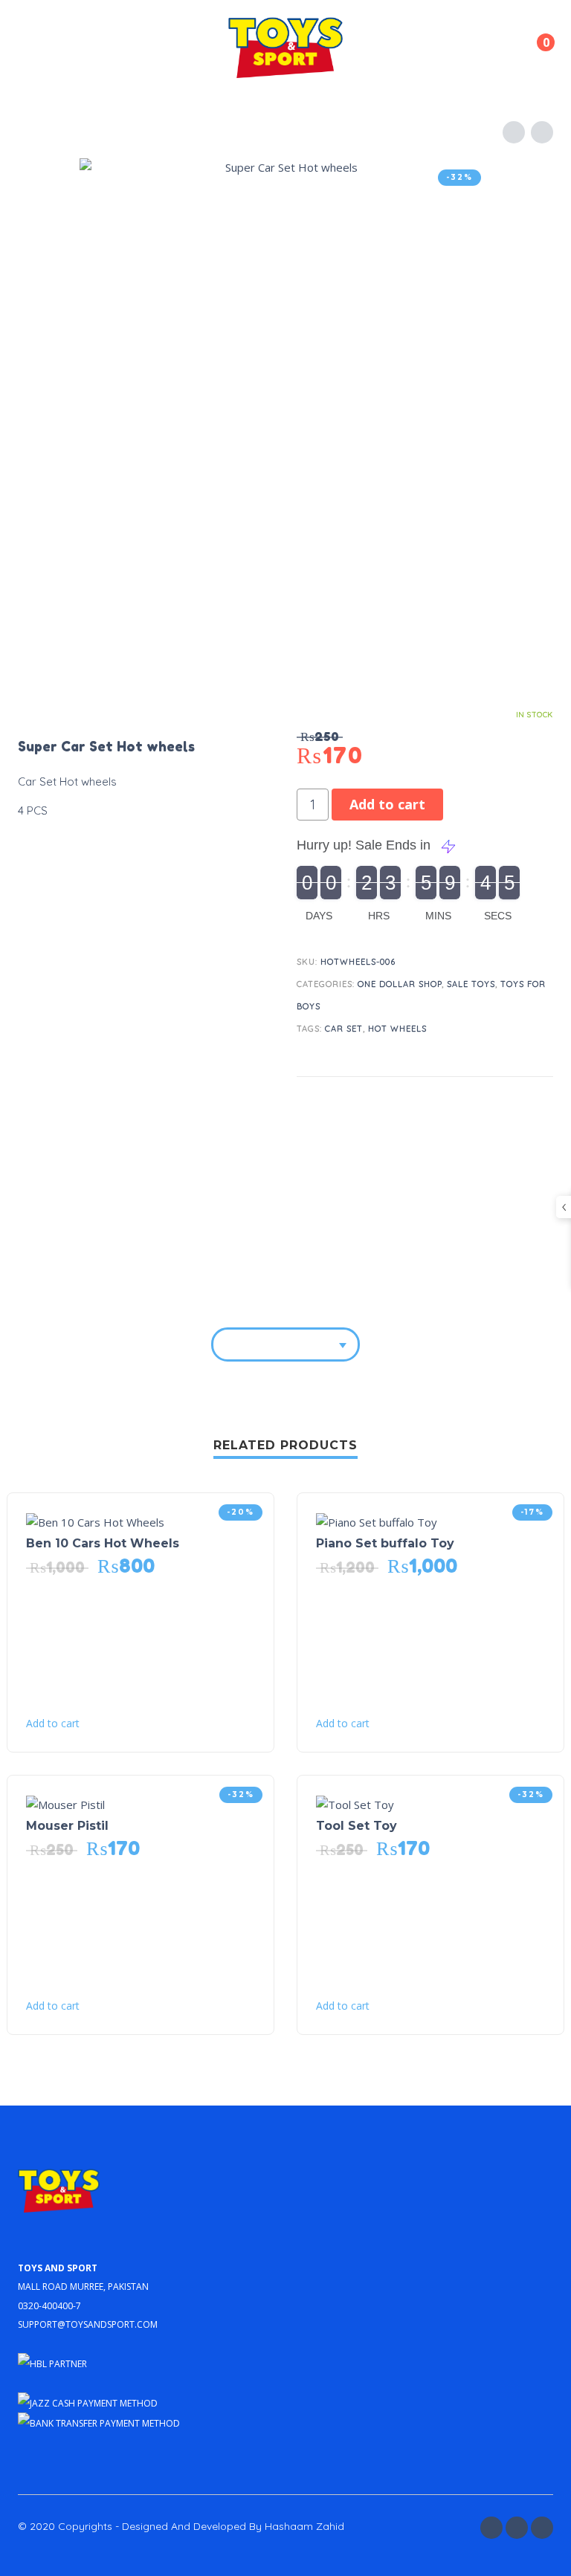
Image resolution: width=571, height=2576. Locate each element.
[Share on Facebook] (454, 1101)
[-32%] (65, 1803)
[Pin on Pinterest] (511, 1101)
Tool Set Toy (357, 1826)
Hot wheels (397, 1029)
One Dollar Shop (400, 984)
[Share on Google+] (539, 1101)
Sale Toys (471, 984)
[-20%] (95, 1521)
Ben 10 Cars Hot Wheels (103, 1543)
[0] (533, 52)
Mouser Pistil (67, 1826)
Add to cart (387, 804)
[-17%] (377, 1521)
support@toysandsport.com (88, 2323)
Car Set (344, 1029)
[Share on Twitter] (483, 1101)
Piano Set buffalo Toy (385, 1543)
